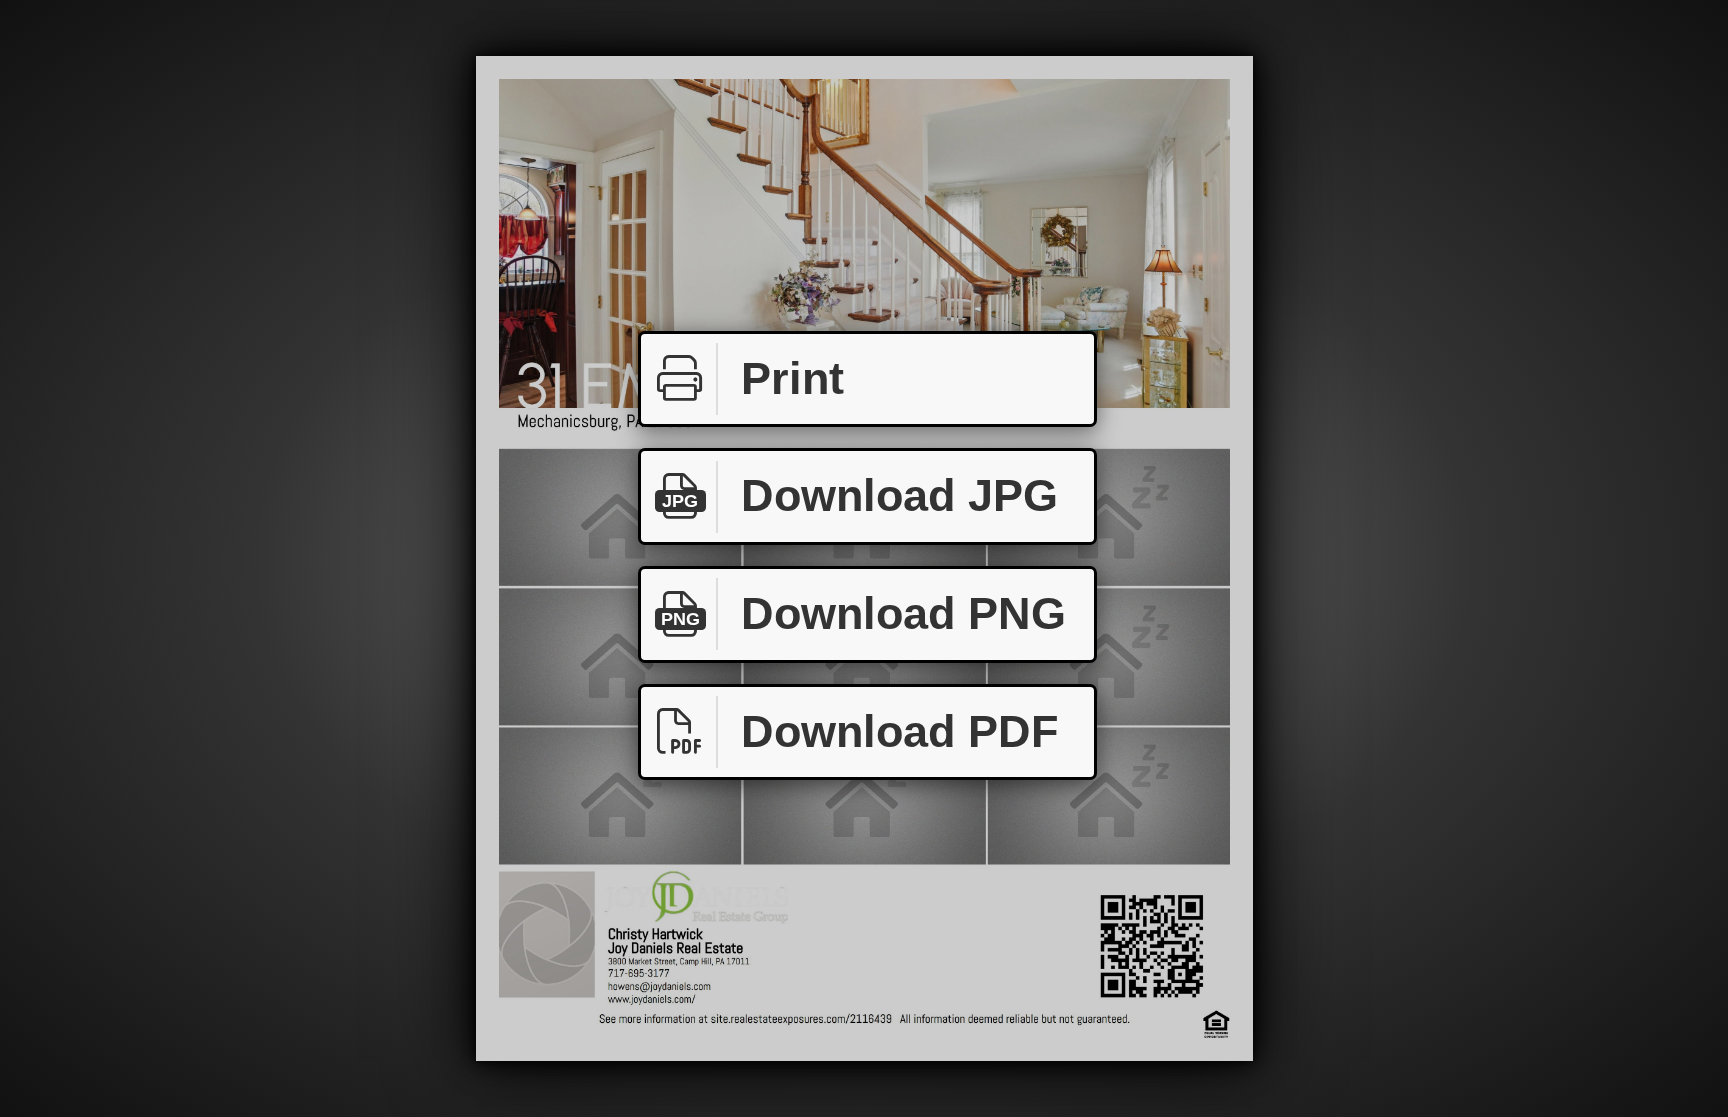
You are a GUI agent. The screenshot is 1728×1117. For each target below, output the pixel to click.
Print (792, 378)
